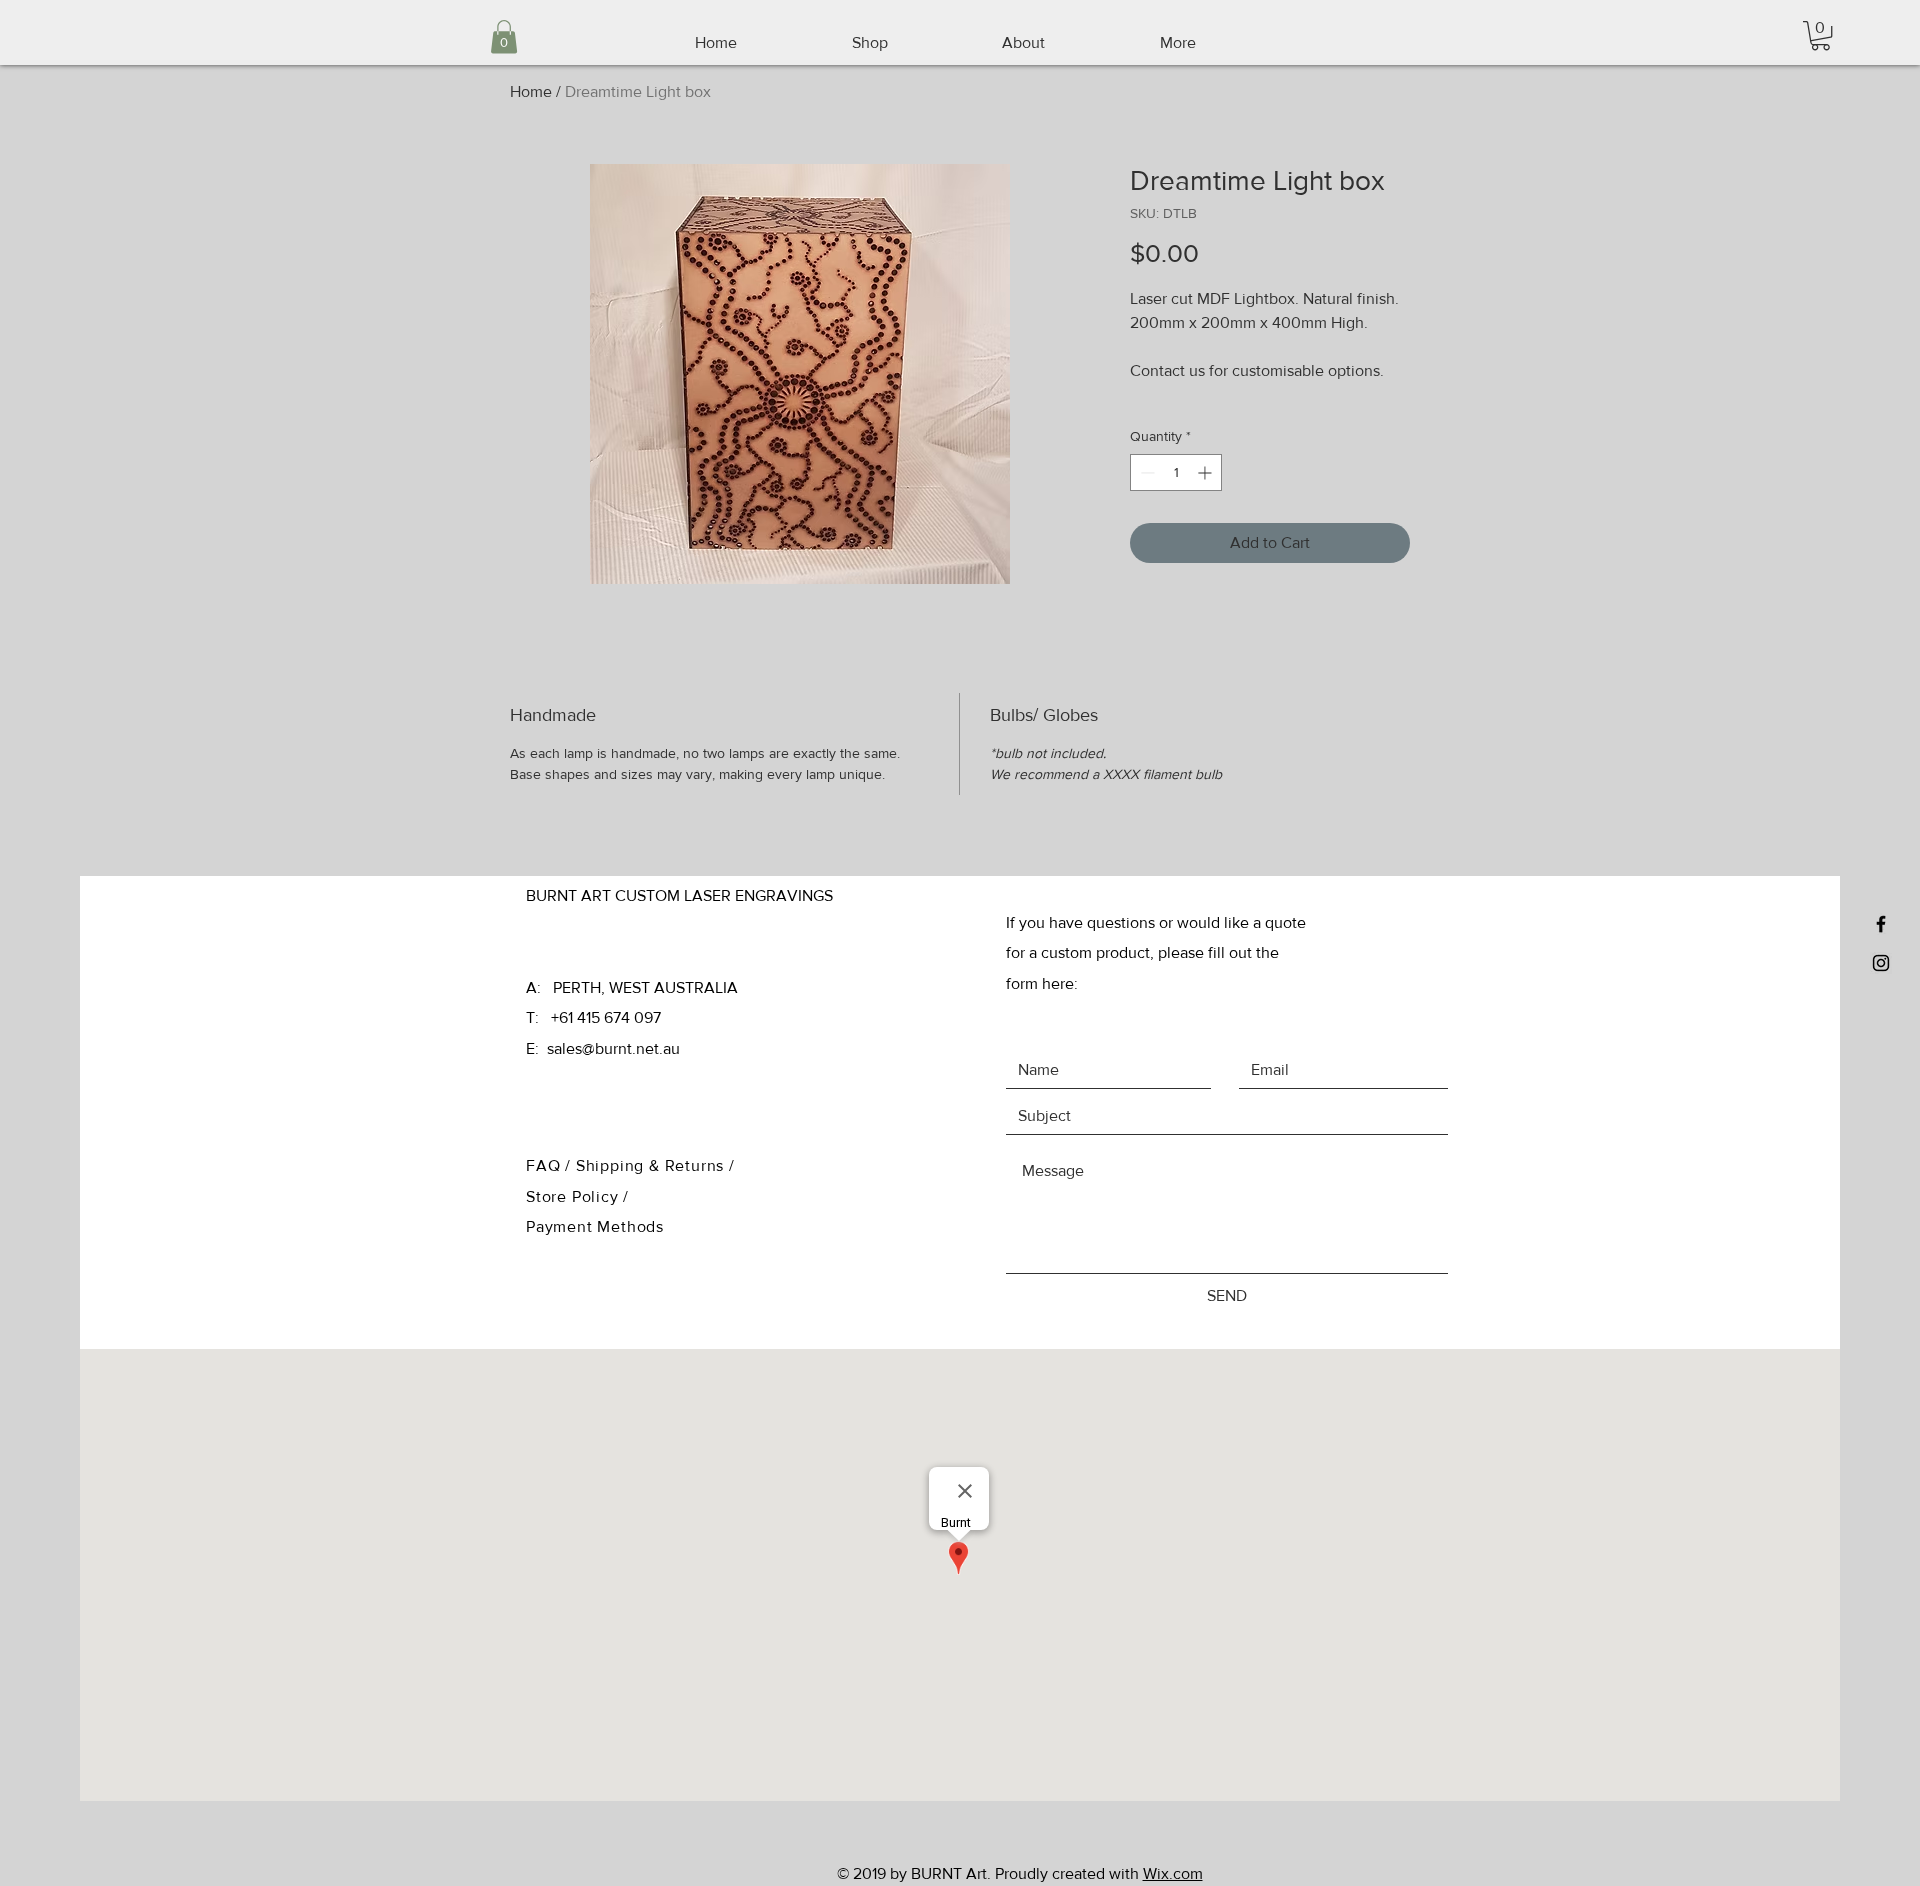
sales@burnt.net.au (613, 1048)
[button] (1820, 35)
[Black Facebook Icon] (1881, 924)
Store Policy (574, 1196)
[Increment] (1206, 472)
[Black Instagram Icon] (1881, 963)
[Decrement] (1145, 472)
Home (531, 91)
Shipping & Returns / (655, 1165)
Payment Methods (595, 1226)
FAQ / (551, 1165)
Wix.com (1173, 1873)
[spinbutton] (1176, 472)
